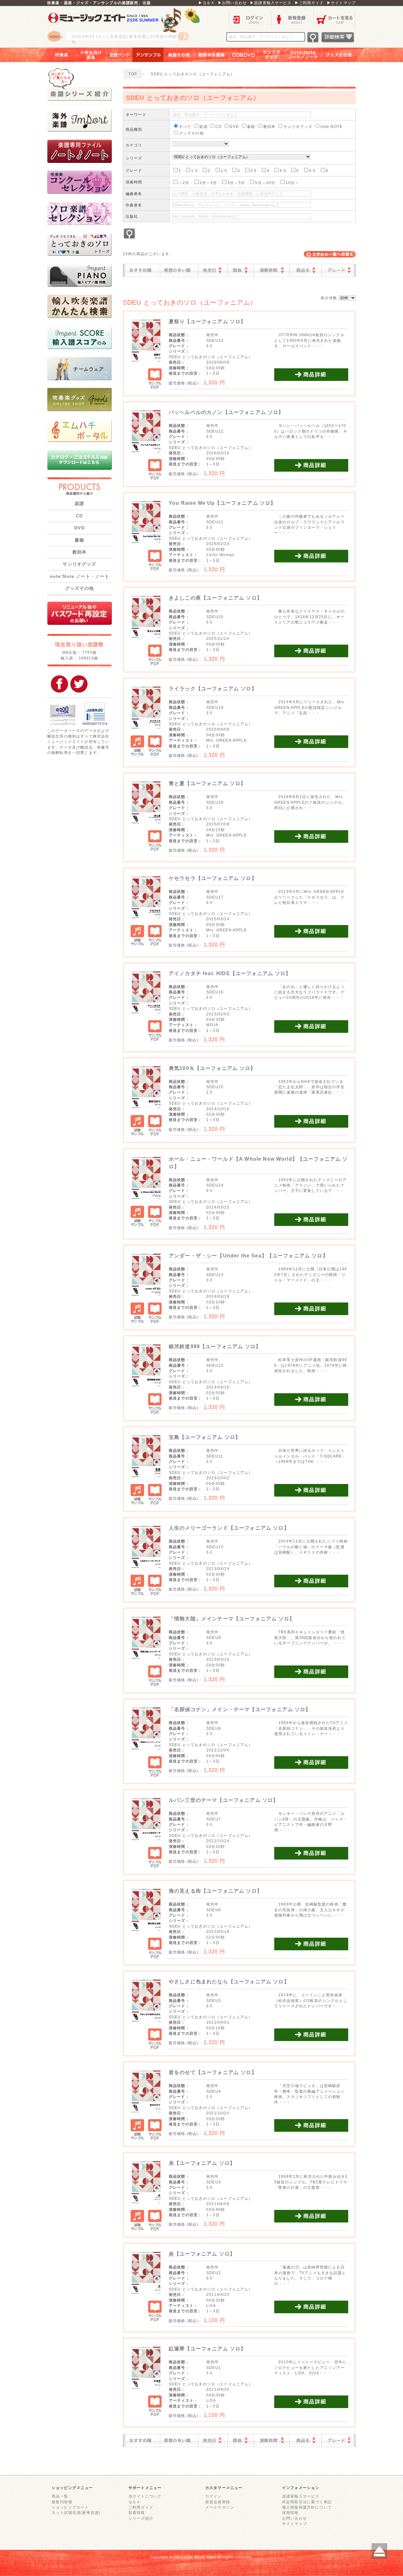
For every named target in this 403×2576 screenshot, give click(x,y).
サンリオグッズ (272, 55)
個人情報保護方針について (307, 2507)
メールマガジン (220, 2507)
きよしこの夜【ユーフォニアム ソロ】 (216, 598)
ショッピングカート (70, 2507)
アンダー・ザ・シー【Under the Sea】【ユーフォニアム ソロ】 (248, 1256)
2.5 (224, 171)
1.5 (194, 171)
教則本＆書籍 (212, 55)
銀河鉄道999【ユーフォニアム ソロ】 (215, 1346)
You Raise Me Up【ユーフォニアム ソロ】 (222, 503)
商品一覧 (60, 2496)
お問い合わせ (295, 2518)
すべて (185, 126)
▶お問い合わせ (232, 3)
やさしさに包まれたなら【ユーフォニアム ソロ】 (229, 1982)
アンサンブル (148, 55)
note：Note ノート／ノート (304, 55)
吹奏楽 (57, 55)
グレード (338, 270)
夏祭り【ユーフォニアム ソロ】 (207, 322)
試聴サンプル (138, 746)
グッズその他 (343, 55)
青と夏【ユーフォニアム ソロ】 (207, 783)
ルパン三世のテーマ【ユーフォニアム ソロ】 (224, 1800)
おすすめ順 (143, 270)
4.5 (283, 171)
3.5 (253, 171)
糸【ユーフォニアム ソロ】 (202, 2163)
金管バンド (119, 55)
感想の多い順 (179, 270)
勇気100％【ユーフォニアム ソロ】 (212, 1068)
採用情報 (290, 2513)
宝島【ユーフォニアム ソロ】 (205, 1437)
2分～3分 (208, 183)
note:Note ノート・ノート (80, 576)
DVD (79, 528)
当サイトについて (145, 2496)
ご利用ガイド (141, 2507)
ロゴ (126, 27)
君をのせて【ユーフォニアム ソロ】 (213, 2072)
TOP (133, 74)
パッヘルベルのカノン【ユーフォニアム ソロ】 (226, 412)
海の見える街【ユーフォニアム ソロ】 (216, 1891)
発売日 (213, 270)
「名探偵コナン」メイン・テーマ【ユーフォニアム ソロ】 (240, 1709)
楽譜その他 (179, 55)
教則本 (79, 552)
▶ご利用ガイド (309, 3)
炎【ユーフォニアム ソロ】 (202, 2254)
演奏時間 (272, 270)
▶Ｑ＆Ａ (207, 3)
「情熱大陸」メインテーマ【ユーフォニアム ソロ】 (232, 1619)
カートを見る (335, 19)
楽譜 (79, 503)
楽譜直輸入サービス (301, 2496)
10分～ (292, 183)
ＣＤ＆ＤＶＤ (244, 55)
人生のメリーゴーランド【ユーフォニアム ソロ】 (229, 1528)
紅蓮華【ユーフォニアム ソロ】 (207, 2349)
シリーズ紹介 (141, 2518)
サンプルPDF (155, 379)
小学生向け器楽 (91, 55)
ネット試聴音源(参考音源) (76, 2513)
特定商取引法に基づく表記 (307, 2502)
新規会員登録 (218, 2502)
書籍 (79, 540)
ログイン (250, 19)
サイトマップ (295, 2524)
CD (79, 516)
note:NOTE (332, 126)
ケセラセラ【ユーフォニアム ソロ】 (213, 878)
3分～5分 (236, 183)
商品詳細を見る (311, 375)
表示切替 (330, 254)
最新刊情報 (62, 2502)
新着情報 (137, 2513)
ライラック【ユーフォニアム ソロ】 (213, 689)
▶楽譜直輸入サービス (271, 3)
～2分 (184, 183)
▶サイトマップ (341, 3)
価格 (241, 270)
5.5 (312, 171)
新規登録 (292, 19)
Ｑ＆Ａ (134, 2502)
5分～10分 (265, 183)
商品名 (306, 270)
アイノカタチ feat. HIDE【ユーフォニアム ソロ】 (230, 973)
